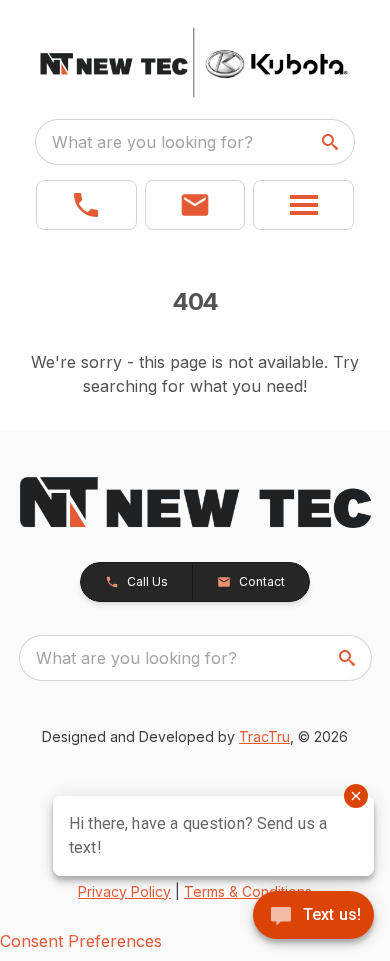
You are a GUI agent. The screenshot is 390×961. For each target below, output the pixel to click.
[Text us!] (313, 917)
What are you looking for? (152, 142)
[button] (86, 205)
